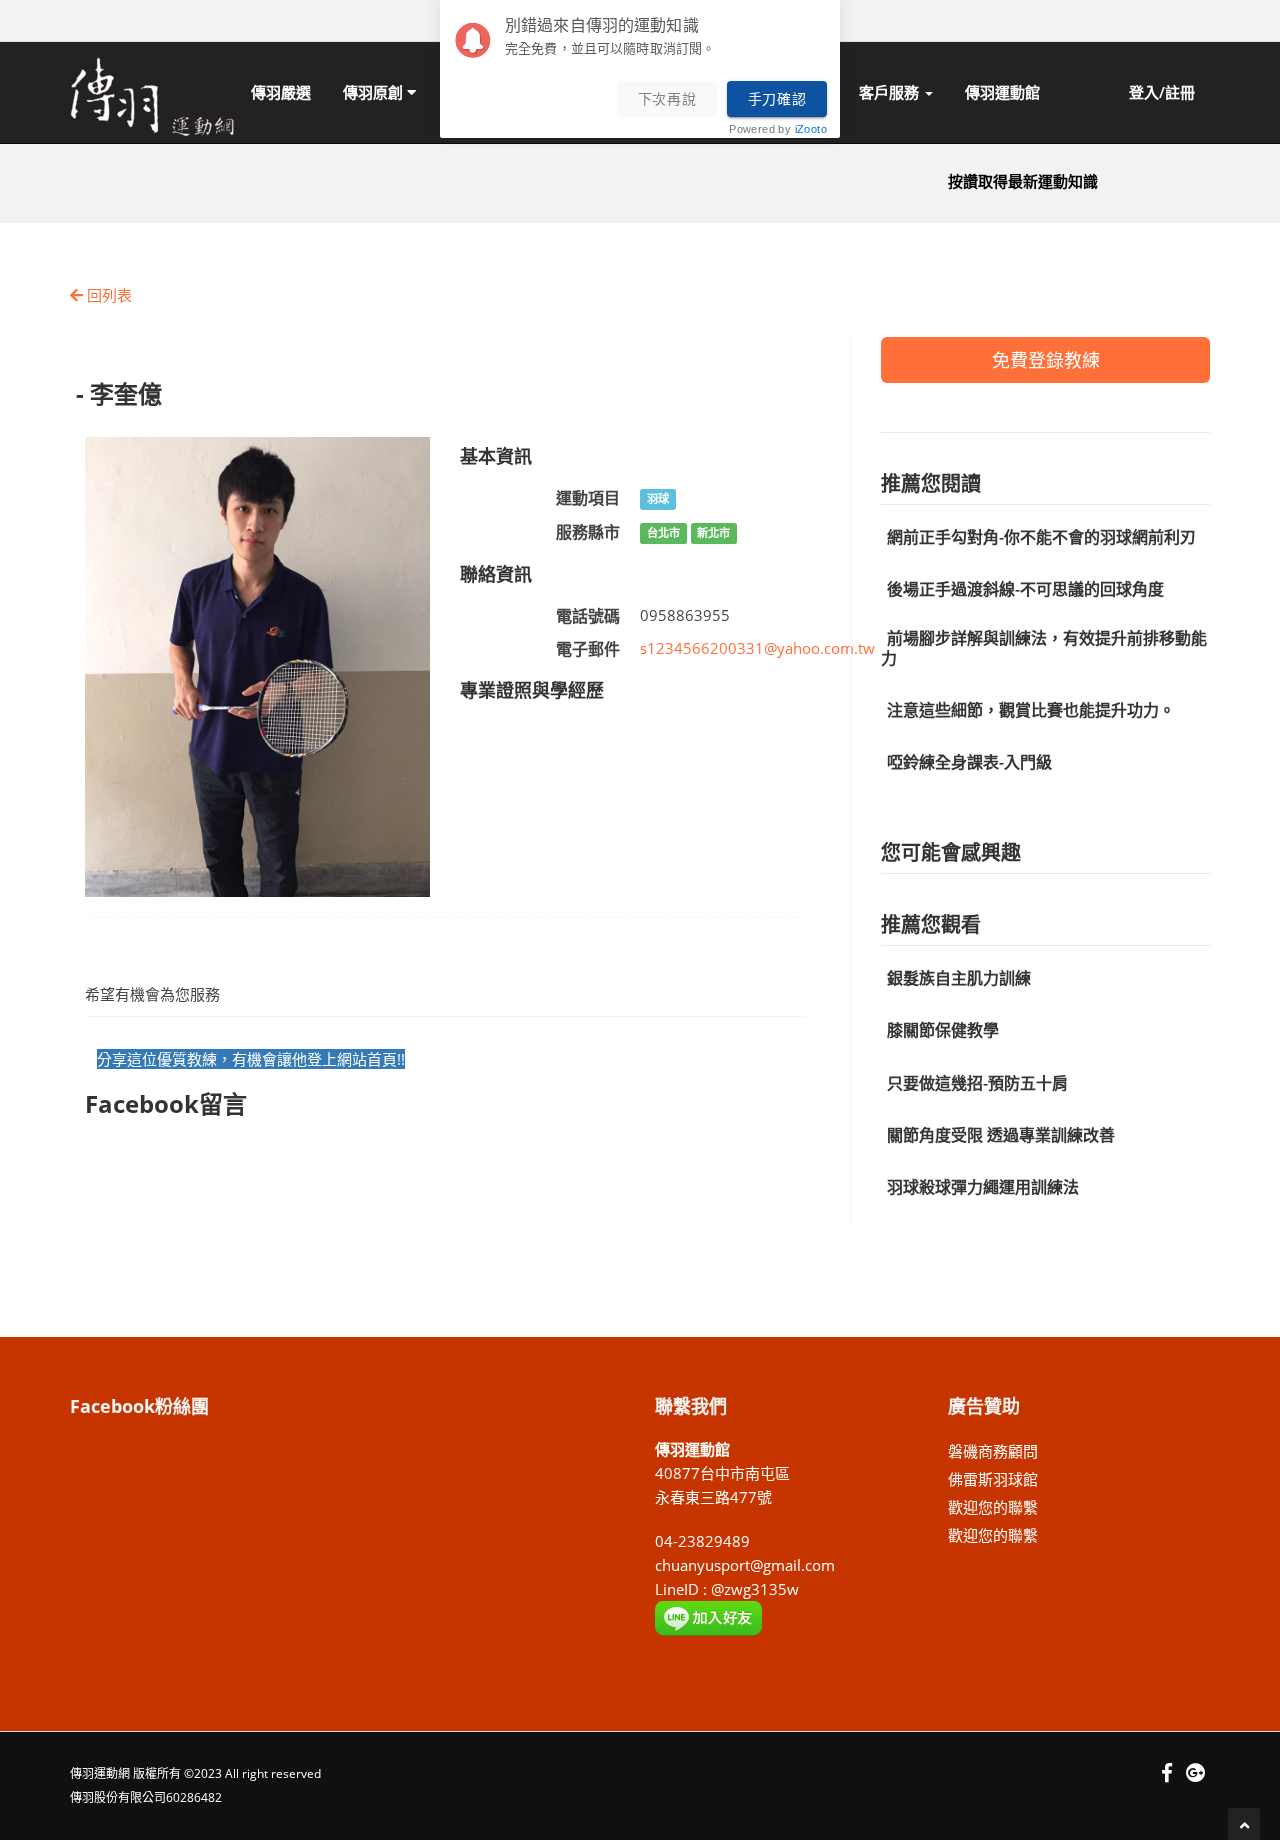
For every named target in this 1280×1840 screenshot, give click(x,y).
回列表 (107, 295)
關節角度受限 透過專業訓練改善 (1001, 1135)
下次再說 (667, 99)
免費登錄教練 (1046, 360)
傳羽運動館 (1002, 92)
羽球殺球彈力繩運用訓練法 (983, 1187)
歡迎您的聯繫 (993, 1507)
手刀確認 (777, 99)
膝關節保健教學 (943, 1030)
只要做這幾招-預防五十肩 (977, 1083)
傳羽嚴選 (281, 92)
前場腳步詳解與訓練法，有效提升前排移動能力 (1044, 647)
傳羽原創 (375, 92)
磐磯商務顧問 (993, 1451)
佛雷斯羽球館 (993, 1479)
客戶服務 (891, 92)
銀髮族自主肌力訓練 (959, 978)
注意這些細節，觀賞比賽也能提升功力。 (1031, 710)
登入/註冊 (1162, 92)
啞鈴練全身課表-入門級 (969, 762)
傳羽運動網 (100, 1773)
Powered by (778, 129)
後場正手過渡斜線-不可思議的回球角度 (1025, 589)
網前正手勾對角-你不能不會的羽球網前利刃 (1041, 537)
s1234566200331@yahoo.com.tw (757, 648)
